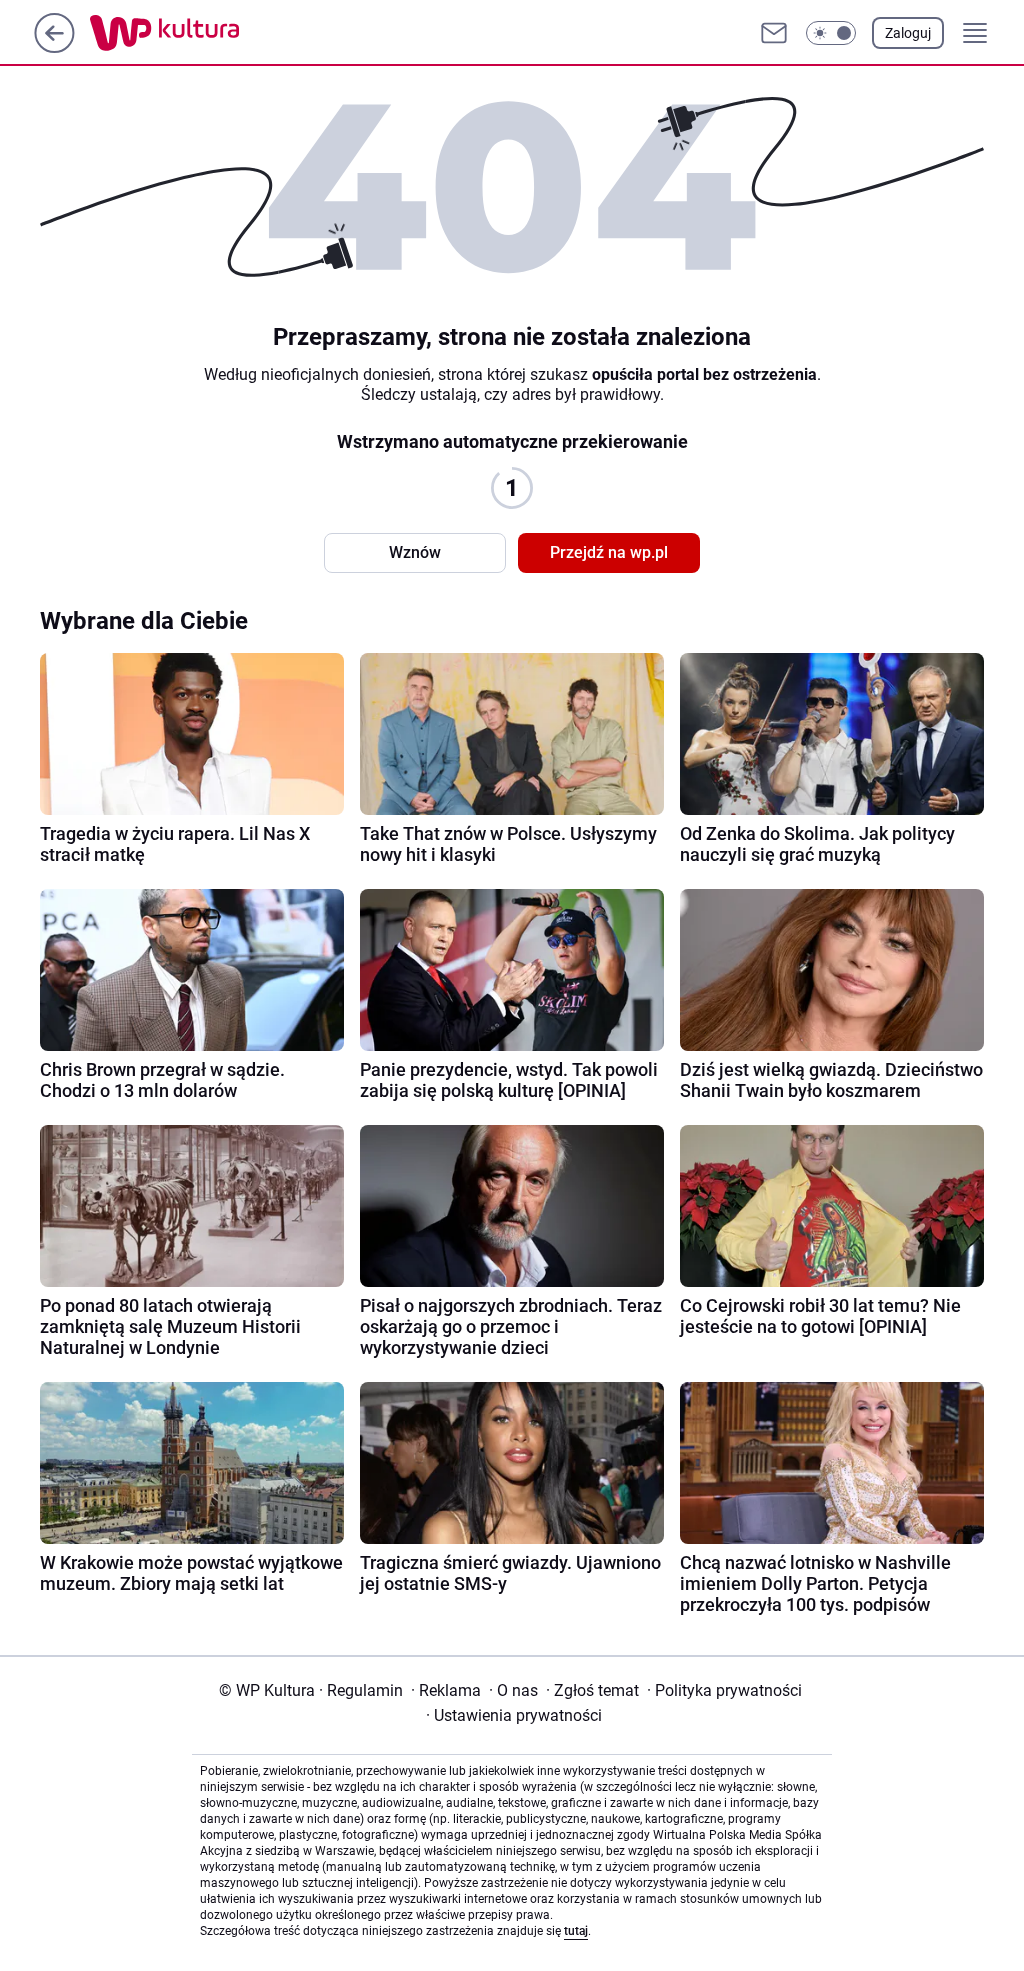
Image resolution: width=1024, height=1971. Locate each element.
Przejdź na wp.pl (609, 552)
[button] (831, 33)
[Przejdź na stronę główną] (54, 47)
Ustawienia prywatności (514, 1715)
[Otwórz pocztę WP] (774, 33)
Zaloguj (908, 33)
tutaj (576, 1931)
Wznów (415, 552)
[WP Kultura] (209, 33)
